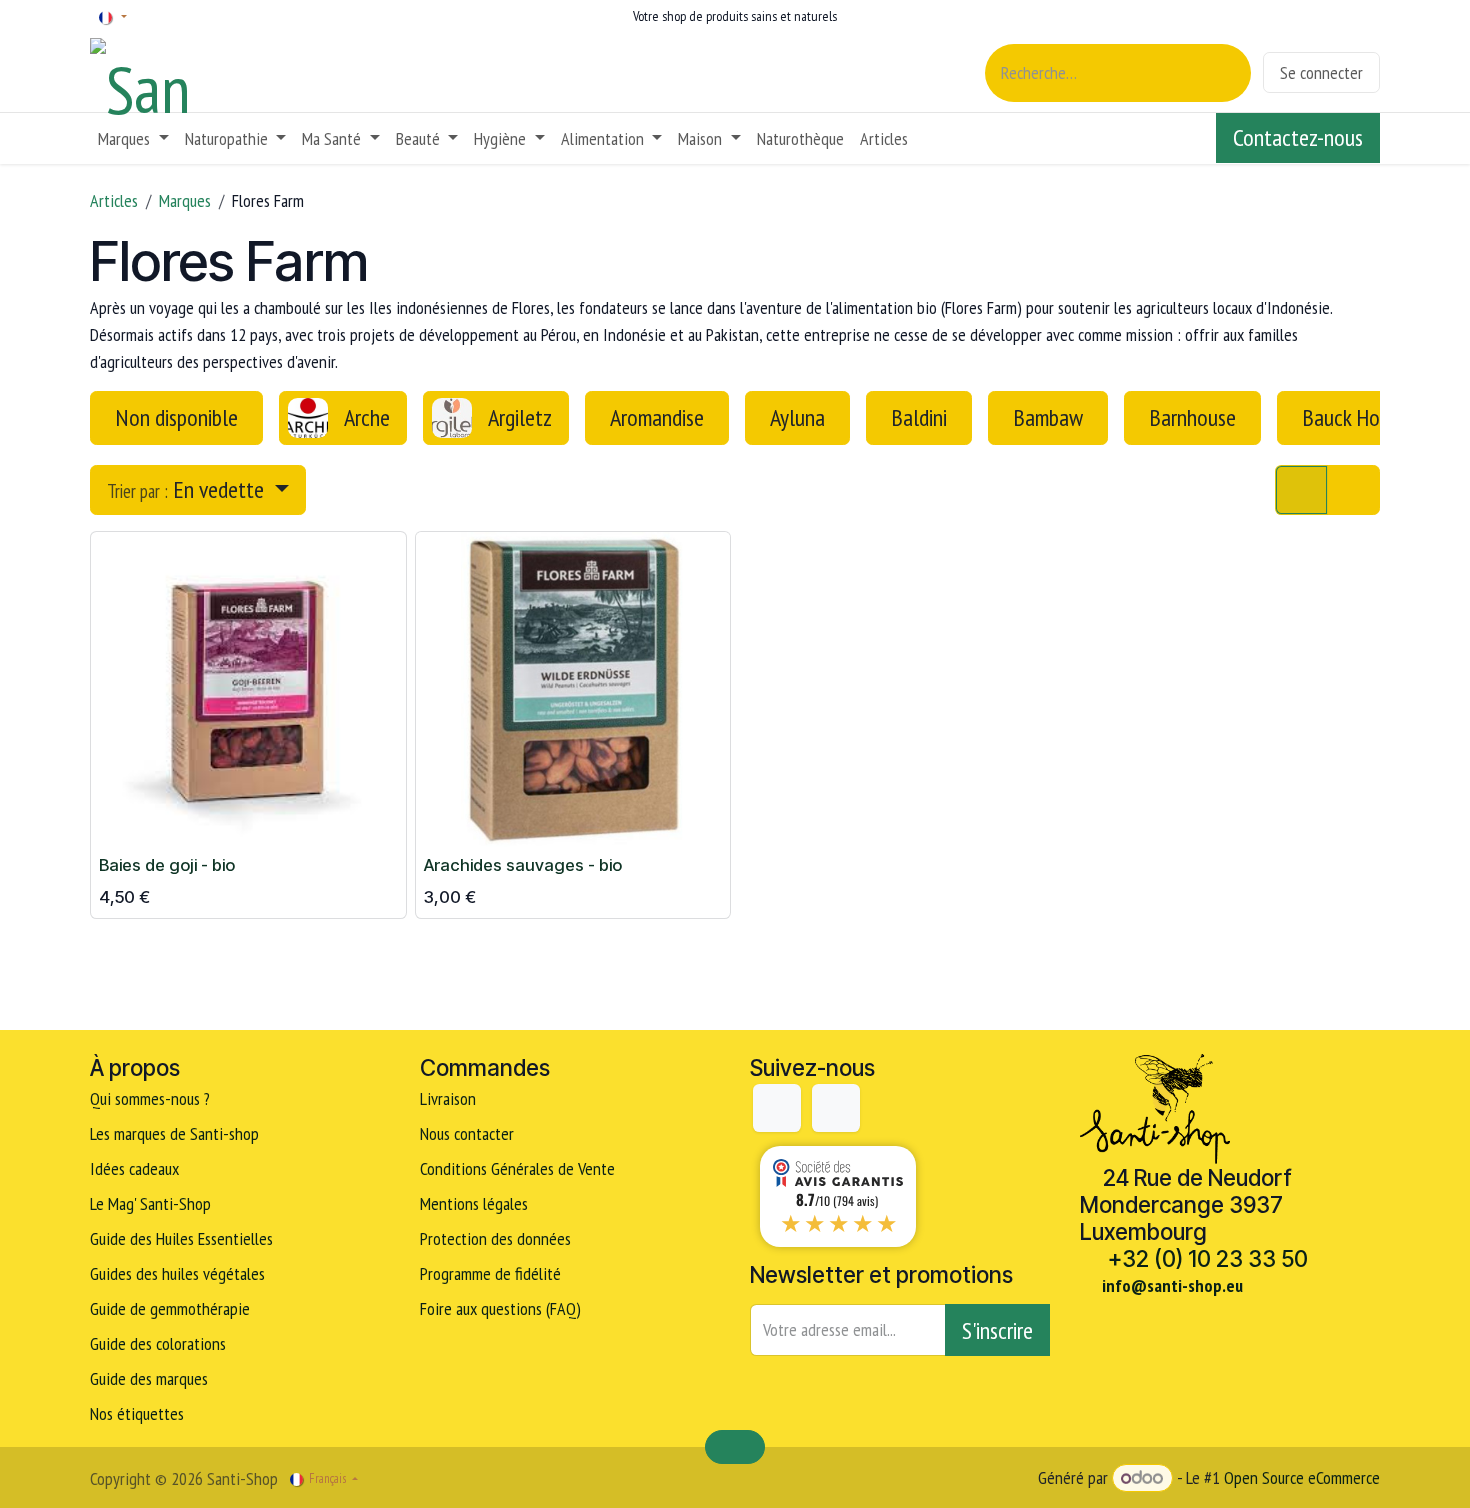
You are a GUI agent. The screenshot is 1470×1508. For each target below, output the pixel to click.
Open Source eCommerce (1302, 1477)
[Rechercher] (1224, 73)
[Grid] (1301, 490)
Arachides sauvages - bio (523, 865)
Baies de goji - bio (167, 865)
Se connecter (1321, 72)
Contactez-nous (1298, 137)
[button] (198, 490)
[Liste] (1353, 490)
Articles (114, 200)
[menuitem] (133, 138)
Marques (185, 200)
